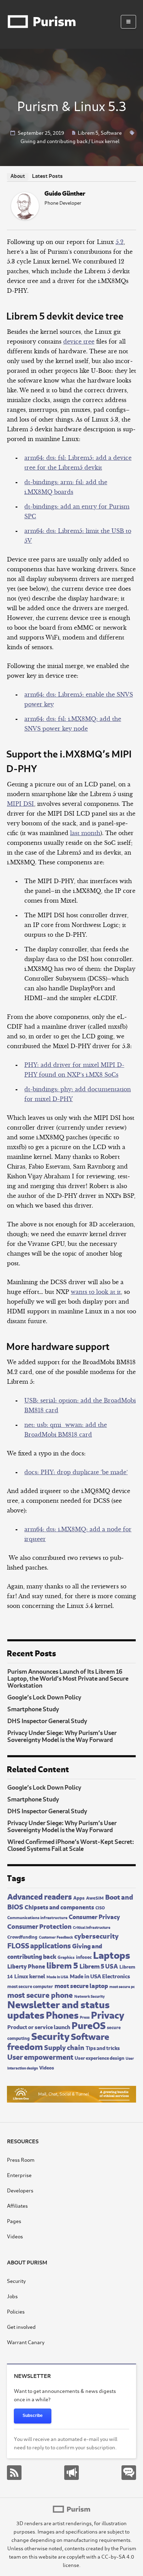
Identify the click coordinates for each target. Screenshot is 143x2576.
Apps (79, 1897)
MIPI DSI (20, 804)
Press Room (21, 2159)
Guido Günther (65, 193)
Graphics (66, 1957)
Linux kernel (105, 141)
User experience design (99, 2057)
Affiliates (17, 2205)
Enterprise (19, 2175)
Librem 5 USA (99, 1966)
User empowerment (40, 2056)
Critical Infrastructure (92, 1927)
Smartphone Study (33, 1709)
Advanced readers (40, 1896)
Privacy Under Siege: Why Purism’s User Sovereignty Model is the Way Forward (62, 1736)
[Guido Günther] (25, 218)
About (18, 176)
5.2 (120, 242)
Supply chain (64, 2047)
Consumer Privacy (94, 1916)
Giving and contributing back (54, 141)
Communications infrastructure (37, 1917)
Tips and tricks (103, 2047)
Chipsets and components (59, 1907)
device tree (79, 341)
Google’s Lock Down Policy (44, 1697)
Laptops (112, 1954)
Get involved (21, 2327)
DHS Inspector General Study (47, 1720)
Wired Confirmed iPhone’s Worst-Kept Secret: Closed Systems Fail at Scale (71, 1845)
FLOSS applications (39, 1945)
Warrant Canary (26, 2342)
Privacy (108, 2014)
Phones (62, 2014)
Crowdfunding (22, 1937)
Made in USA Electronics (100, 1976)
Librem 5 (88, 132)
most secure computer (30, 1986)
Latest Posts (47, 175)
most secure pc (122, 1986)
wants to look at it (96, 1292)
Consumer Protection (39, 1926)
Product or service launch (39, 2026)
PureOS (89, 2024)
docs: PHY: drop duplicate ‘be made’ (76, 1472)
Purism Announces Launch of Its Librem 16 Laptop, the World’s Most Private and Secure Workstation (68, 1678)
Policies (16, 2311)
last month (85, 833)
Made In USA (57, 1977)
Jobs (12, 2296)
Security (50, 2035)
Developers (20, 2190)
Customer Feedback (56, 1937)
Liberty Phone (26, 1966)
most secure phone (40, 1994)
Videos (47, 2067)
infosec (84, 1956)
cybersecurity (96, 1935)
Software (111, 132)
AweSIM (95, 1898)
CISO (100, 1907)
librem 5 (62, 1965)
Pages (14, 2221)
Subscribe (33, 2416)
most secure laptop (81, 1985)
